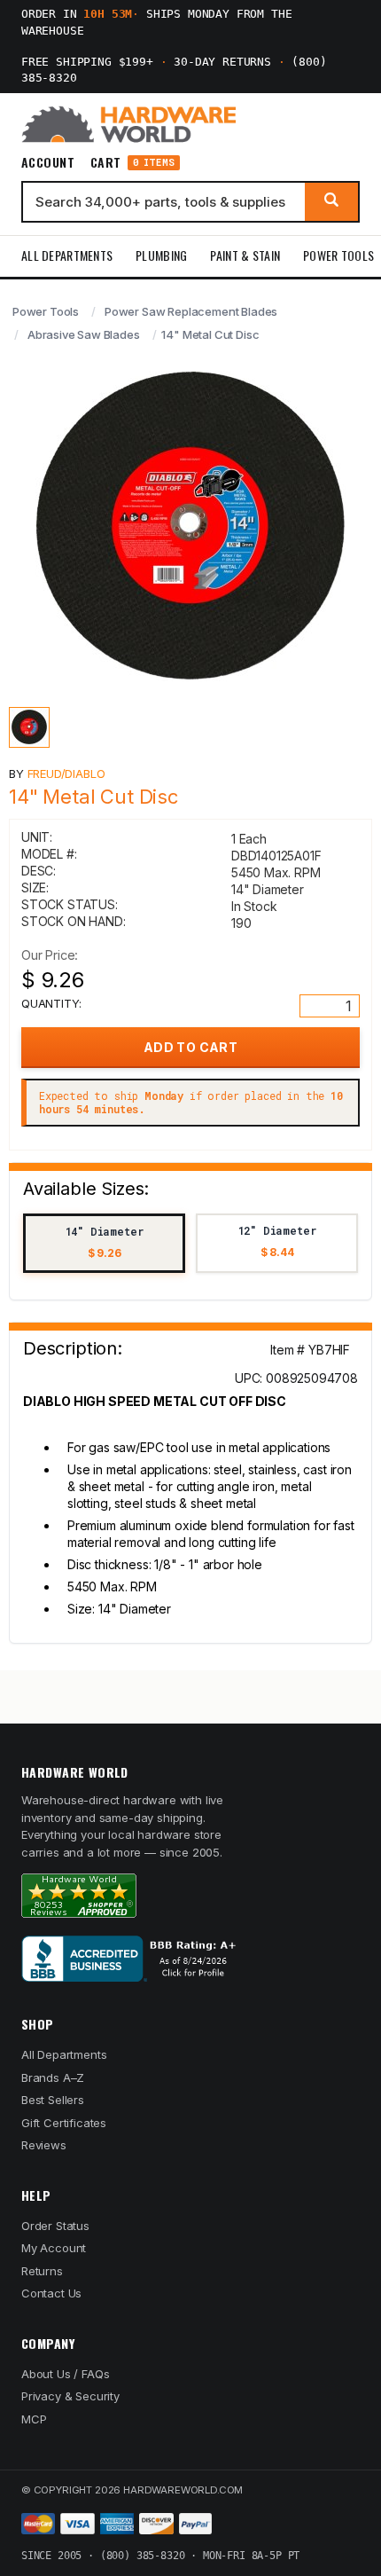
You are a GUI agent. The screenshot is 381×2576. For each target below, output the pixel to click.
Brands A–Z (53, 2077)
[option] (104, 1243)
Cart (132, 163)
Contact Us (51, 2293)
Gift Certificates (64, 2123)
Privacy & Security (70, 2396)
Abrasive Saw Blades (84, 334)
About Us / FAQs (65, 2374)
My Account (54, 2248)
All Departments (67, 255)
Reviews (44, 2145)
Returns (42, 2271)
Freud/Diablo (66, 774)
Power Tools (338, 255)
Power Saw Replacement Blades (191, 311)
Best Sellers (53, 2100)
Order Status (55, 2226)
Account (48, 162)
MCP (34, 2419)
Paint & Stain (245, 255)
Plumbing (161, 255)
